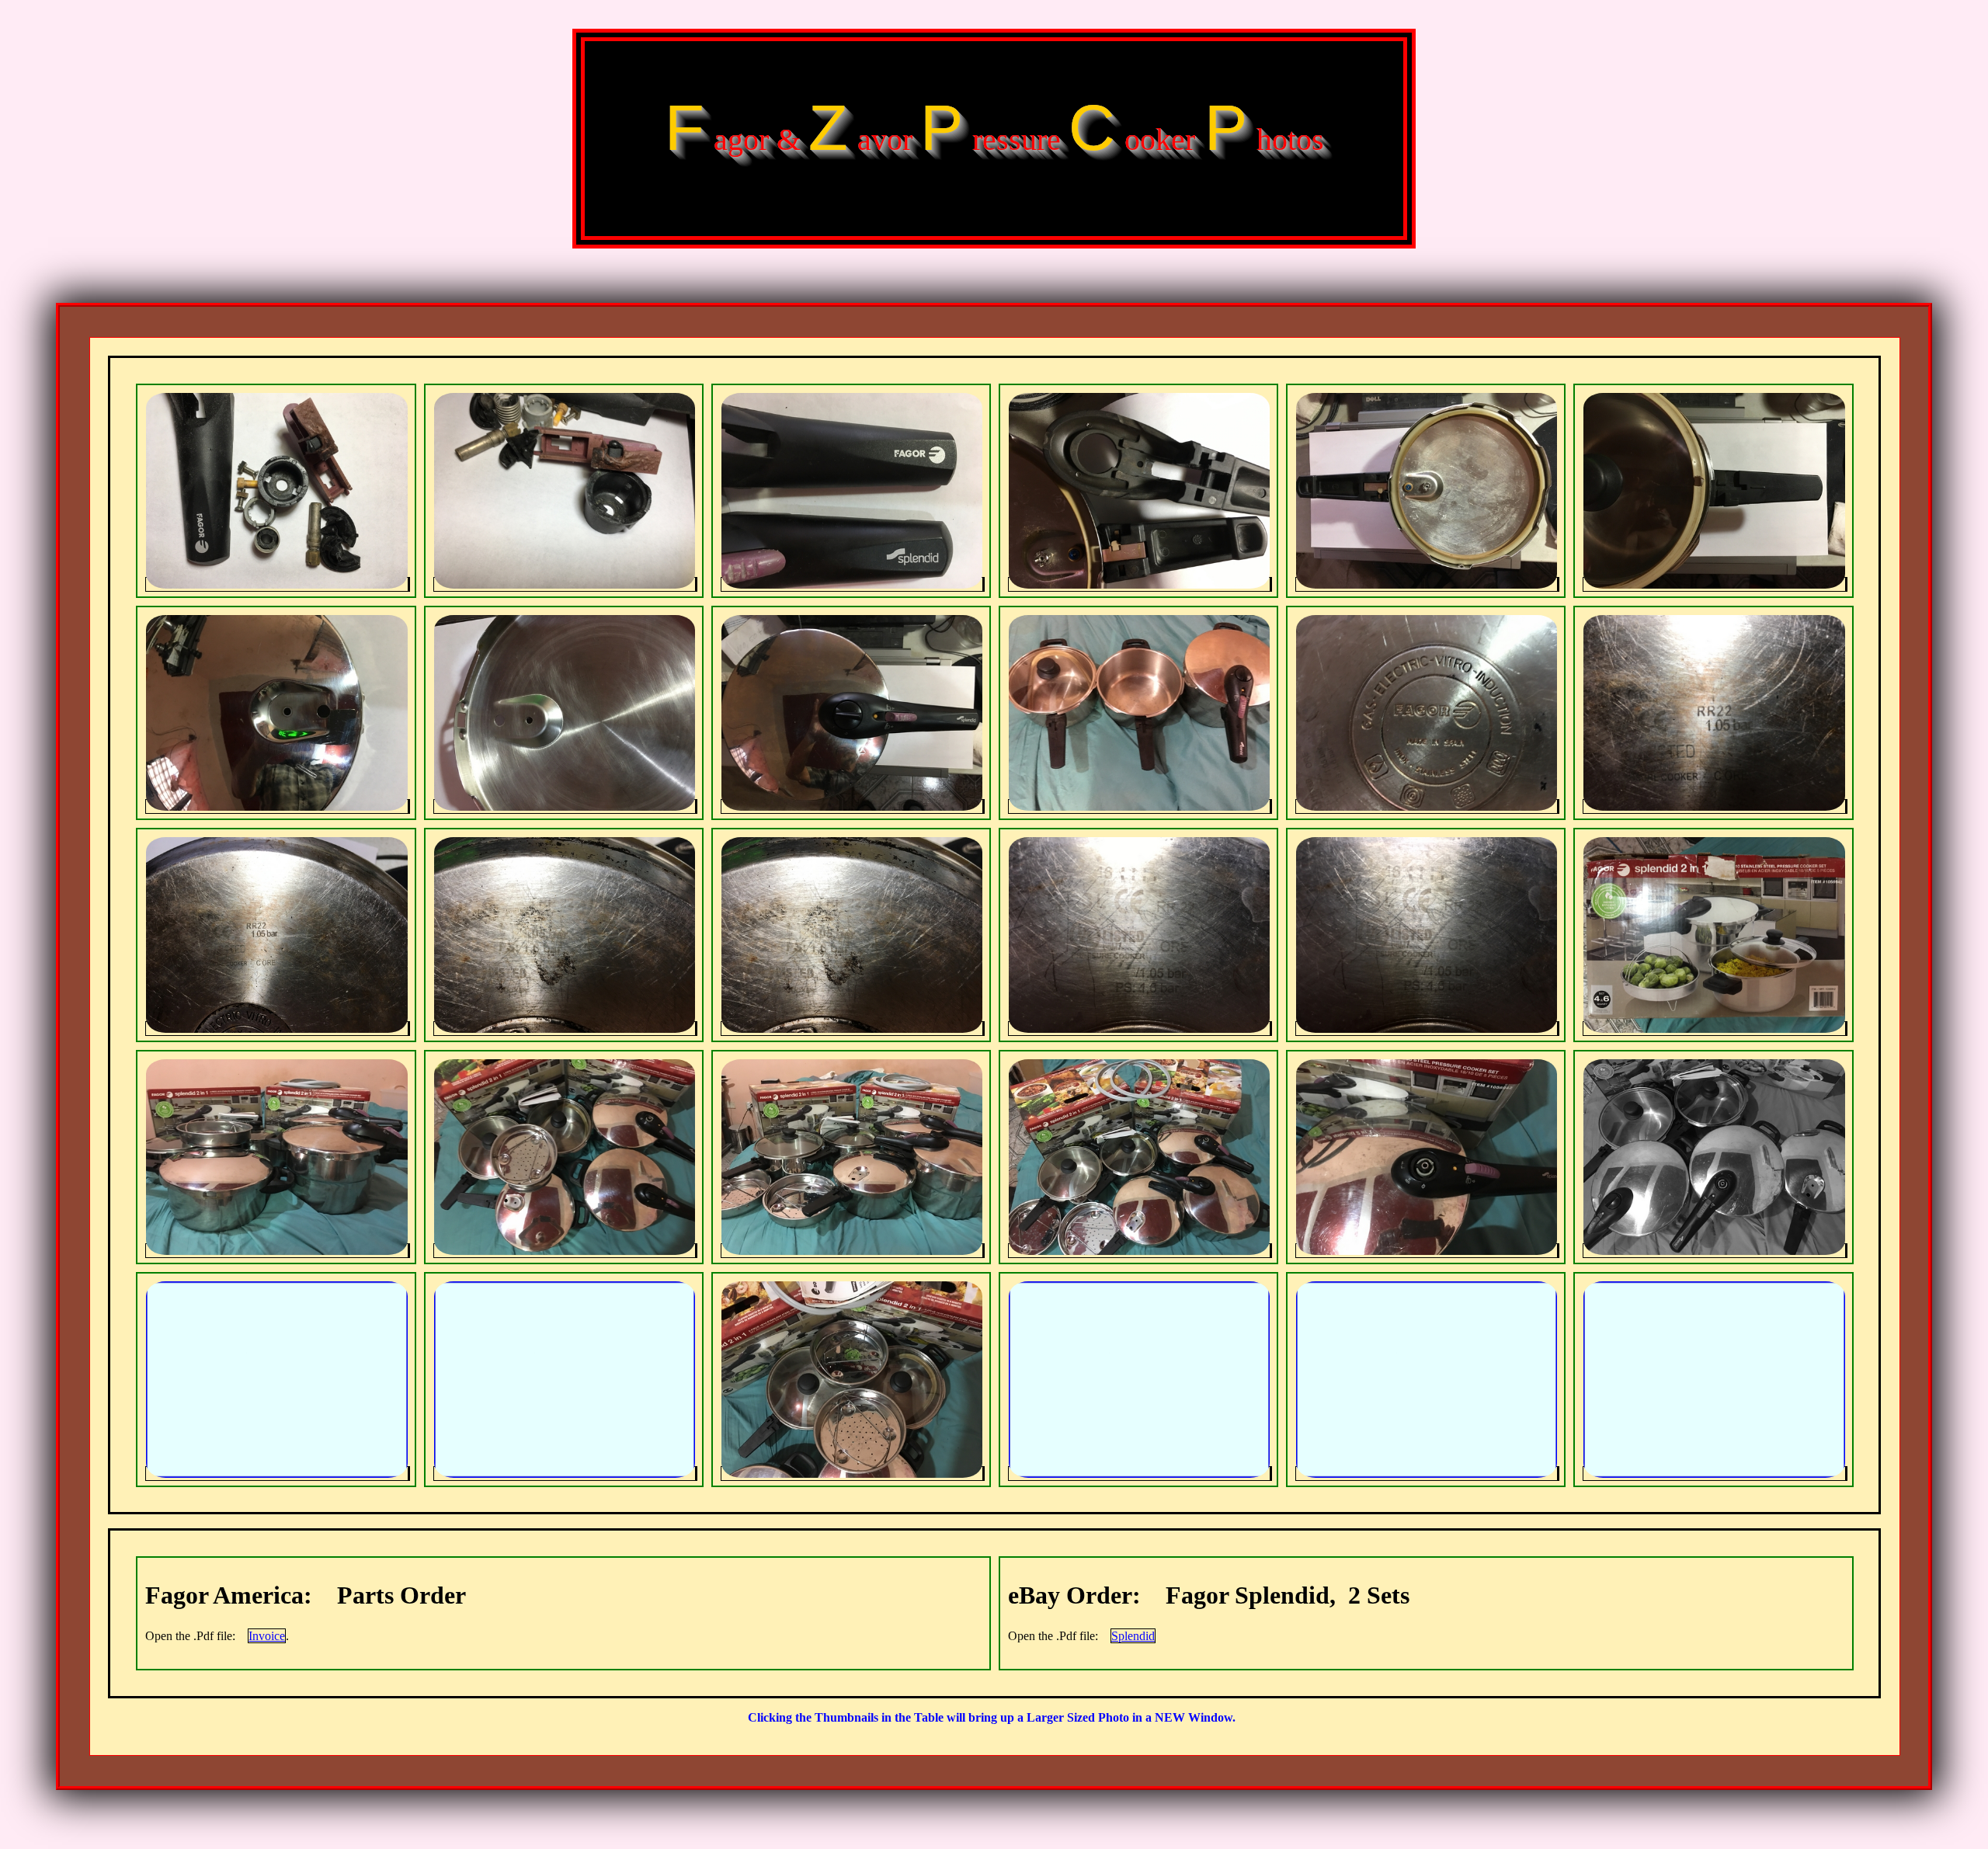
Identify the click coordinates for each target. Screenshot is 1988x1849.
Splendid (1133, 1636)
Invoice (267, 1636)
